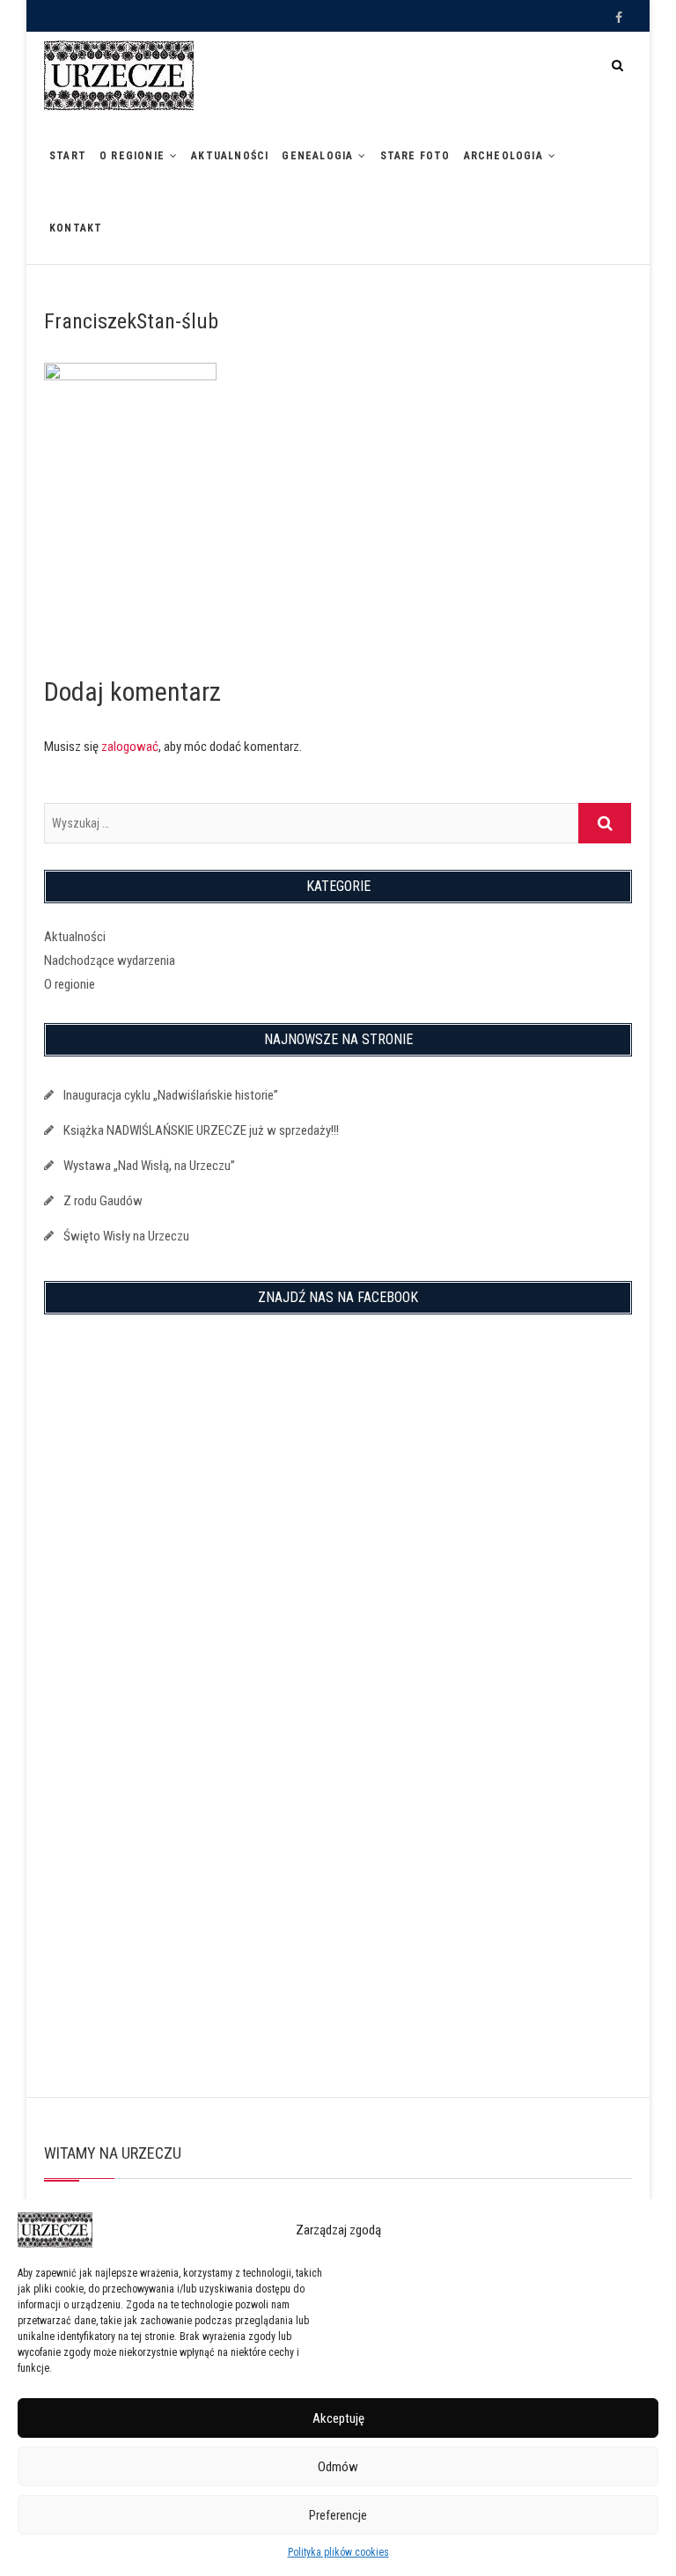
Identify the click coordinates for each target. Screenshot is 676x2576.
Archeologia (503, 156)
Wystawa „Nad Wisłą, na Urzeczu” (149, 1166)
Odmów (338, 2467)
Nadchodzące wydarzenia (110, 960)
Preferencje (338, 2515)
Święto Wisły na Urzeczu (126, 1236)
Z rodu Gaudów (103, 1201)
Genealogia (317, 156)
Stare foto (415, 156)
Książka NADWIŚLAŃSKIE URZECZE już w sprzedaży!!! (201, 1130)
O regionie (132, 156)
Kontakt (76, 228)
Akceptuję (338, 2418)
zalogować (130, 747)
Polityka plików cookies (338, 2552)
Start (68, 156)
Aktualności (230, 156)
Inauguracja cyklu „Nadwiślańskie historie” (171, 1095)
